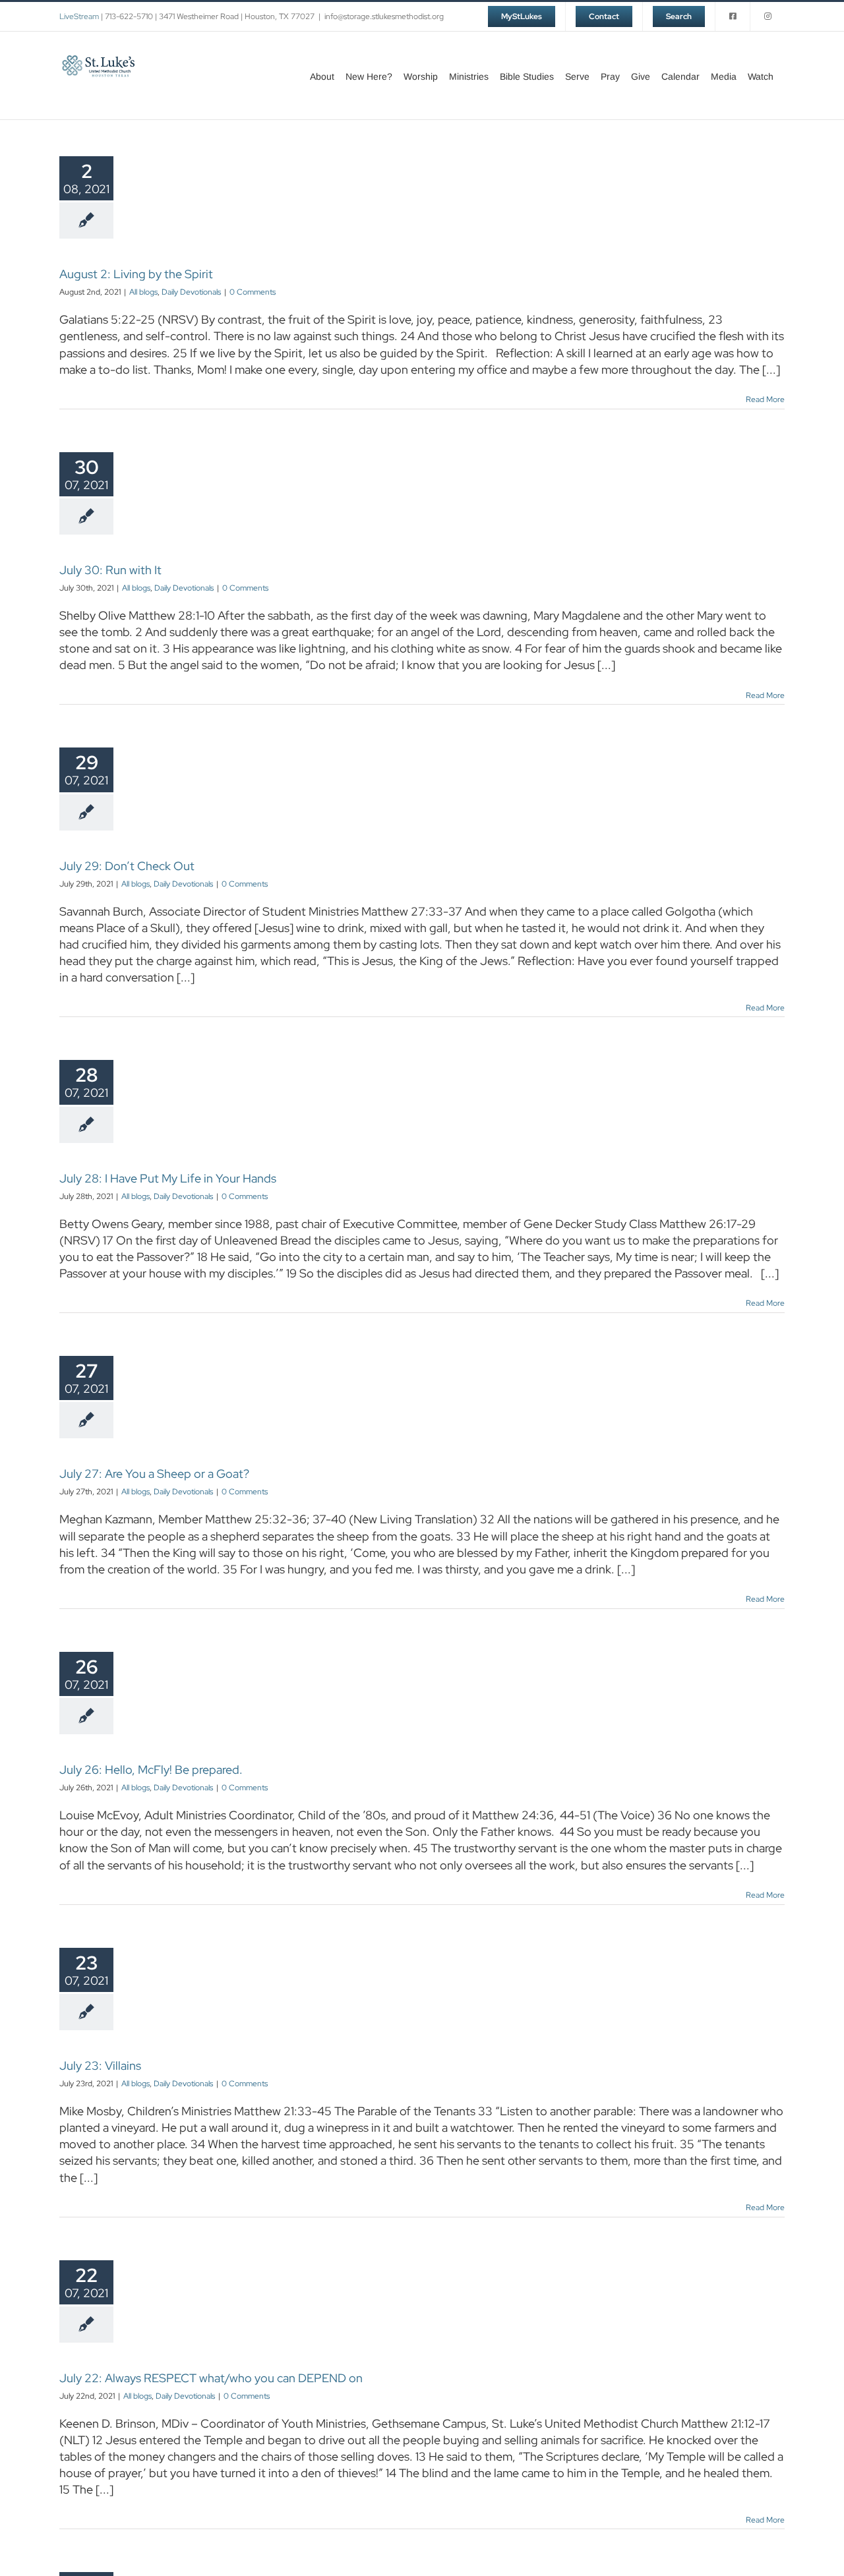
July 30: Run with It (110, 570)
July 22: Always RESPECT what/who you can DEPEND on (211, 2378)
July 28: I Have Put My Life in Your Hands (168, 1178)
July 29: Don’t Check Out (127, 866)
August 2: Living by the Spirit (136, 274)
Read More (765, 399)
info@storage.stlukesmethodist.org (384, 16)
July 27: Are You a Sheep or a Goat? (154, 1474)
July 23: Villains (100, 2065)
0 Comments (253, 292)
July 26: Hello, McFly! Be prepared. (151, 1770)
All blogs (143, 292)
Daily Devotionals (191, 292)
